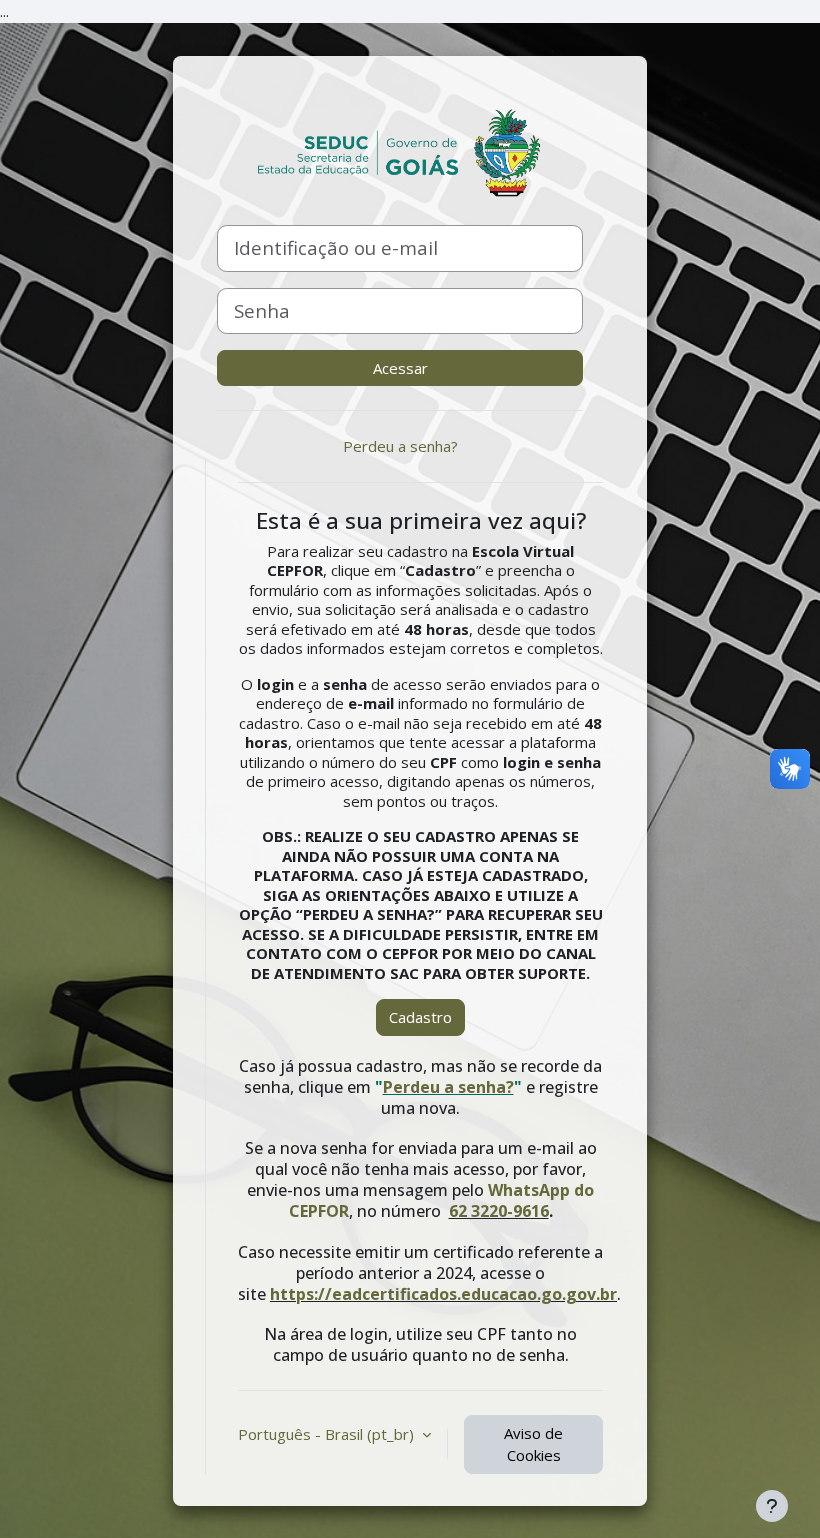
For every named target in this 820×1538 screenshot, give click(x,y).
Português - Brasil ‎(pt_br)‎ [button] (328, 1434)
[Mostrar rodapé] (772, 1506)
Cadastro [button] (420, 1017)
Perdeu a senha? (400, 446)
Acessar (400, 368)
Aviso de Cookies (533, 1444)
